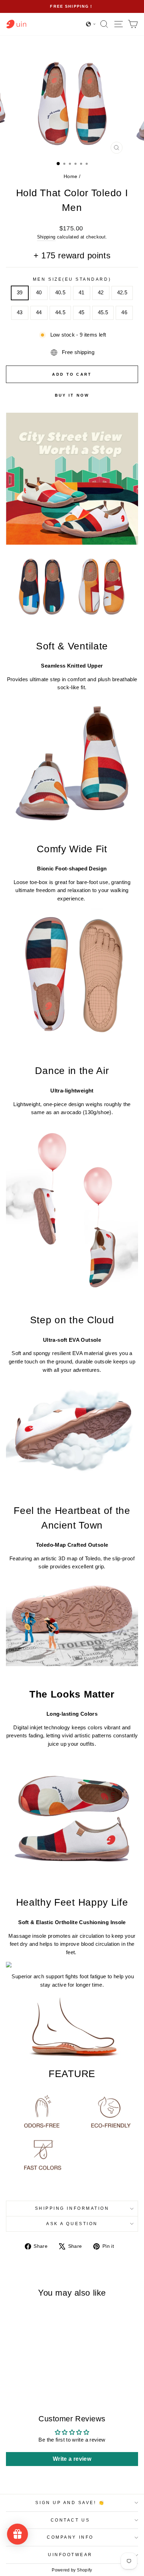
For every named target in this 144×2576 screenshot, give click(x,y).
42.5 (122, 293)
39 (20, 293)
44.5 (60, 312)
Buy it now (72, 395)
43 (20, 312)
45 (82, 312)
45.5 (103, 312)
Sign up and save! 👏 (70, 2503)
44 (39, 312)
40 (39, 293)
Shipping (46, 237)
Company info (70, 2537)
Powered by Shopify (72, 2570)
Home (70, 176)
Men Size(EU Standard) (72, 279)
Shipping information (72, 2208)
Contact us (70, 2520)
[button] (91, 24)
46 (124, 312)
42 (101, 293)
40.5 (60, 293)
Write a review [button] (72, 2459)
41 (82, 293)
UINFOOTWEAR (70, 2555)
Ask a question (72, 2224)
